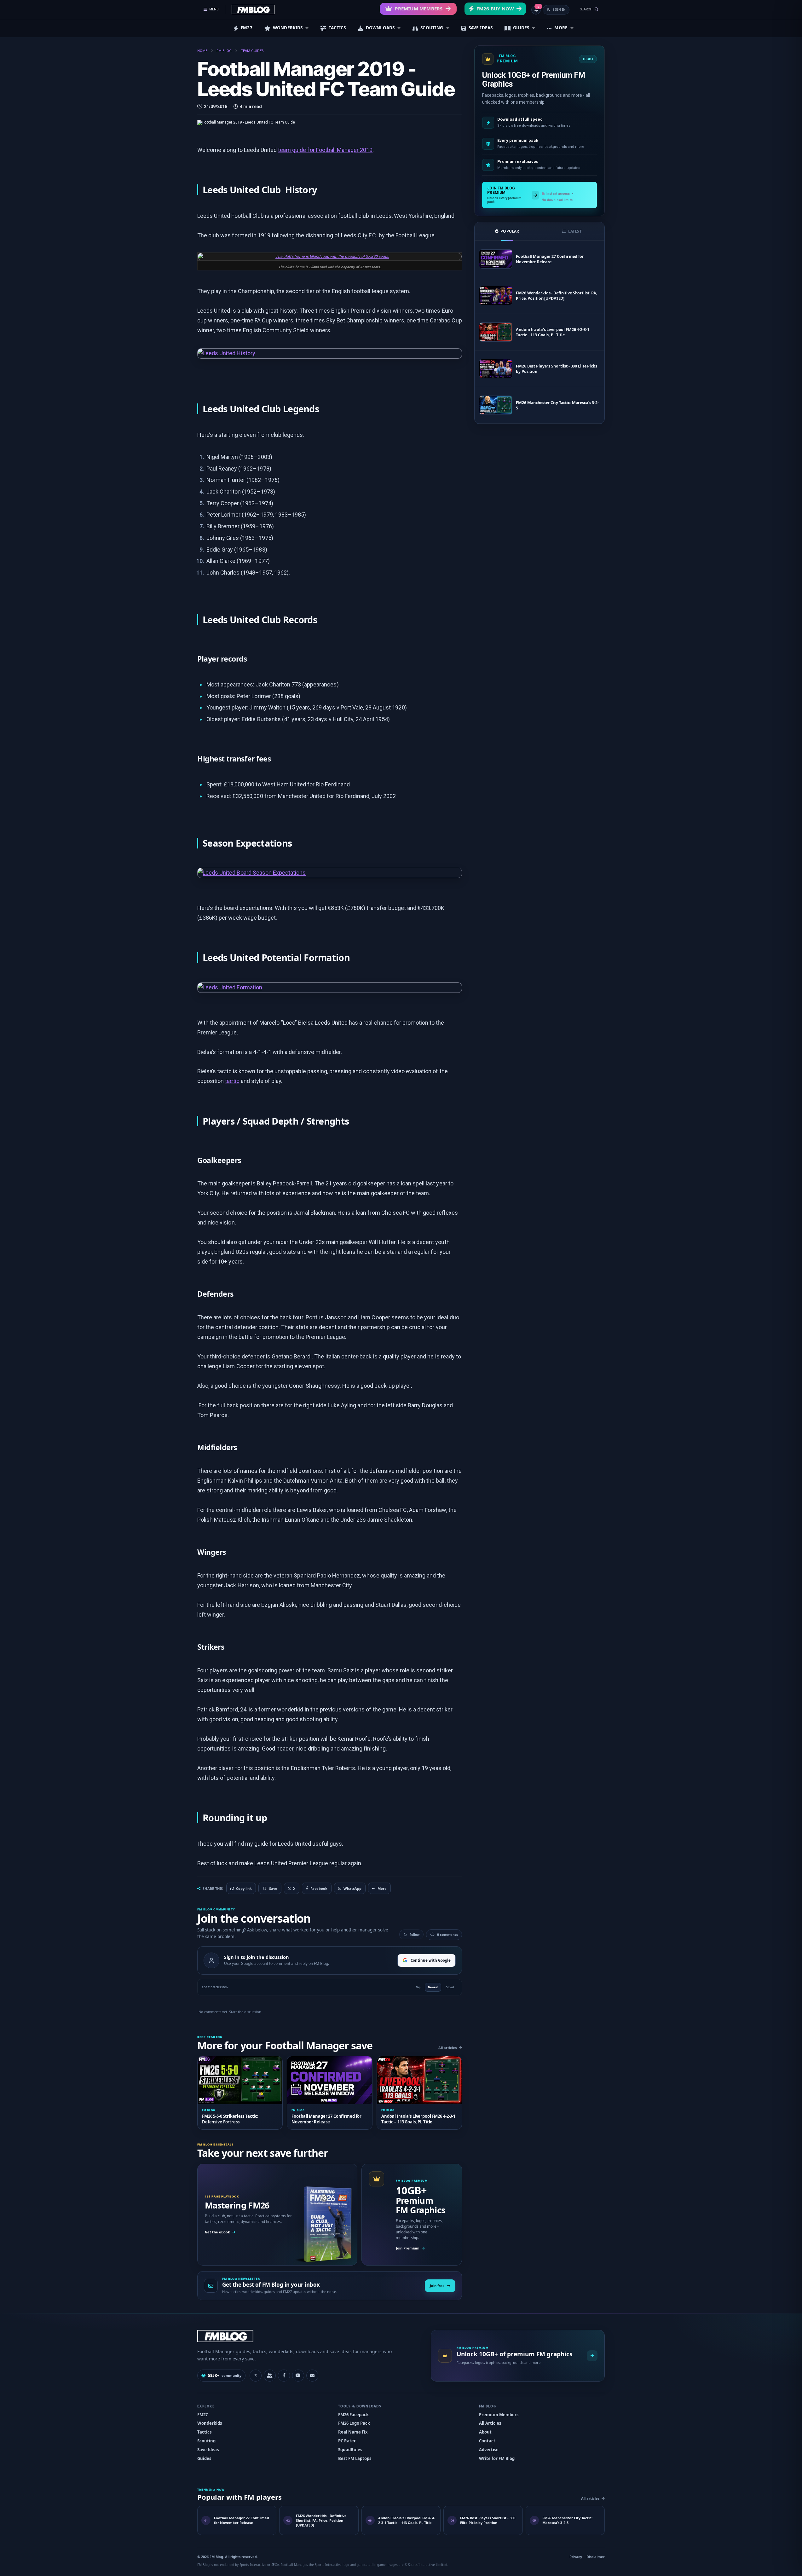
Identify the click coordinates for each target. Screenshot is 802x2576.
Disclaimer (596, 2557)
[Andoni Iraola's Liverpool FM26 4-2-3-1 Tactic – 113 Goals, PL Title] (496, 332)
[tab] (507, 231)
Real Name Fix (353, 2432)
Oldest (450, 1987)
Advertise (489, 2450)
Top (418, 1987)
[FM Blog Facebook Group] (270, 2376)
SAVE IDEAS (481, 28)
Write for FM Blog (497, 2458)
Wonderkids (210, 2423)
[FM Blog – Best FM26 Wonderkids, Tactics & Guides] (253, 9)
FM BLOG (224, 51)
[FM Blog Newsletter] (312, 2376)
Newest (433, 1987)
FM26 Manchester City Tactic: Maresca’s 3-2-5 (557, 405)
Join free (437, 2286)
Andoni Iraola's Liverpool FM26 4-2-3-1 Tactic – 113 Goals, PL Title (552, 332)
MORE (561, 28)
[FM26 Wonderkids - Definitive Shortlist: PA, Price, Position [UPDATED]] (496, 295)
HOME (202, 51)
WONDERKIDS (288, 28)
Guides (204, 2458)
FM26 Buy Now (495, 9)
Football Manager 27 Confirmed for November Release (550, 259)
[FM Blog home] (309, 2336)
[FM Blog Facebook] (284, 2376)
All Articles (490, 2423)
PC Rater (347, 2441)
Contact (487, 2441)
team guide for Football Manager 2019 (325, 150)
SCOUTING (432, 28)
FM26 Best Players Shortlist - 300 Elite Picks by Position (556, 369)
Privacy (576, 2557)
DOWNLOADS (380, 28)
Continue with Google (431, 1960)
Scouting (206, 2441)
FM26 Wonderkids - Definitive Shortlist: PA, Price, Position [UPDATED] (557, 296)
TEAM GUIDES (252, 51)
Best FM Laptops (355, 2458)
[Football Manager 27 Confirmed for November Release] (496, 259)
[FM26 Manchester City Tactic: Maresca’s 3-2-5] (496, 405)
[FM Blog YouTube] (298, 2376)
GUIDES (521, 28)
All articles (447, 2048)
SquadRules (350, 2450)
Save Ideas (208, 2450)
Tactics (204, 2432)
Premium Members (419, 9)
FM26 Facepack (353, 2415)
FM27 (247, 28)
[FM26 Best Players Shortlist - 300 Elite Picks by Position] (496, 369)
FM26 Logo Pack (354, 2423)
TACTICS (337, 28)
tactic (232, 1081)
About (485, 2432)
